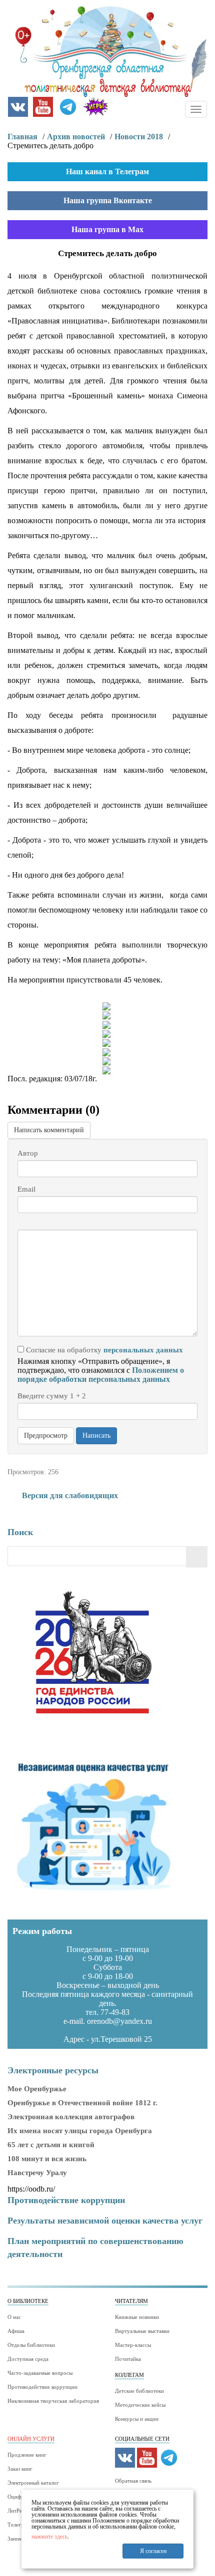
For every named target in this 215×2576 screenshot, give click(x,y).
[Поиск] (197, 1557)
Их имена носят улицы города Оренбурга (80, 2131)
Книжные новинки (137, 2317)
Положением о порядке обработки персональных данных (101, 1375)
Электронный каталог (33, 2483)
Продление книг (27, 2455)
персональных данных (143, 1350)
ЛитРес (16, 2511)
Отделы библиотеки (31, 2345)
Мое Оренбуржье (37, 2089)
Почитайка (128, 2359)
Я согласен (153, 2551)
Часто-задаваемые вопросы (40, 2373)
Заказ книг (20, 2469)
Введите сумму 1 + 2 (52, 1396)
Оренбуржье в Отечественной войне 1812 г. (82, 2103)
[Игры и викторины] (95, 106)
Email (26, 1189)
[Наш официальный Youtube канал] (43, 106)
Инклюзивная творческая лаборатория (53, 2401)
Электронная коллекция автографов (71, 2117)
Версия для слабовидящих (69, 1495)
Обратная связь (133, 2481)
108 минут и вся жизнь (47, 2159)
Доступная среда (28, 2359)
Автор (28, 1153)
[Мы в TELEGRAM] (68, 106)
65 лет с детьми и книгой (51, 2145)
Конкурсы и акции (137, 2419)
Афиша (16, 2331)
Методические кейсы (140, 2405)
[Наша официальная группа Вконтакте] (18, 106)
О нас (14, 2317)
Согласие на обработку (103, 1350)
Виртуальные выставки (142, 2331)
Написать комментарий (49, 1130)
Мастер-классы (133, 2345)
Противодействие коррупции (42, 2387)
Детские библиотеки (139, 2391)
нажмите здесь (49, 2537)
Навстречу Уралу (37, 2173)
